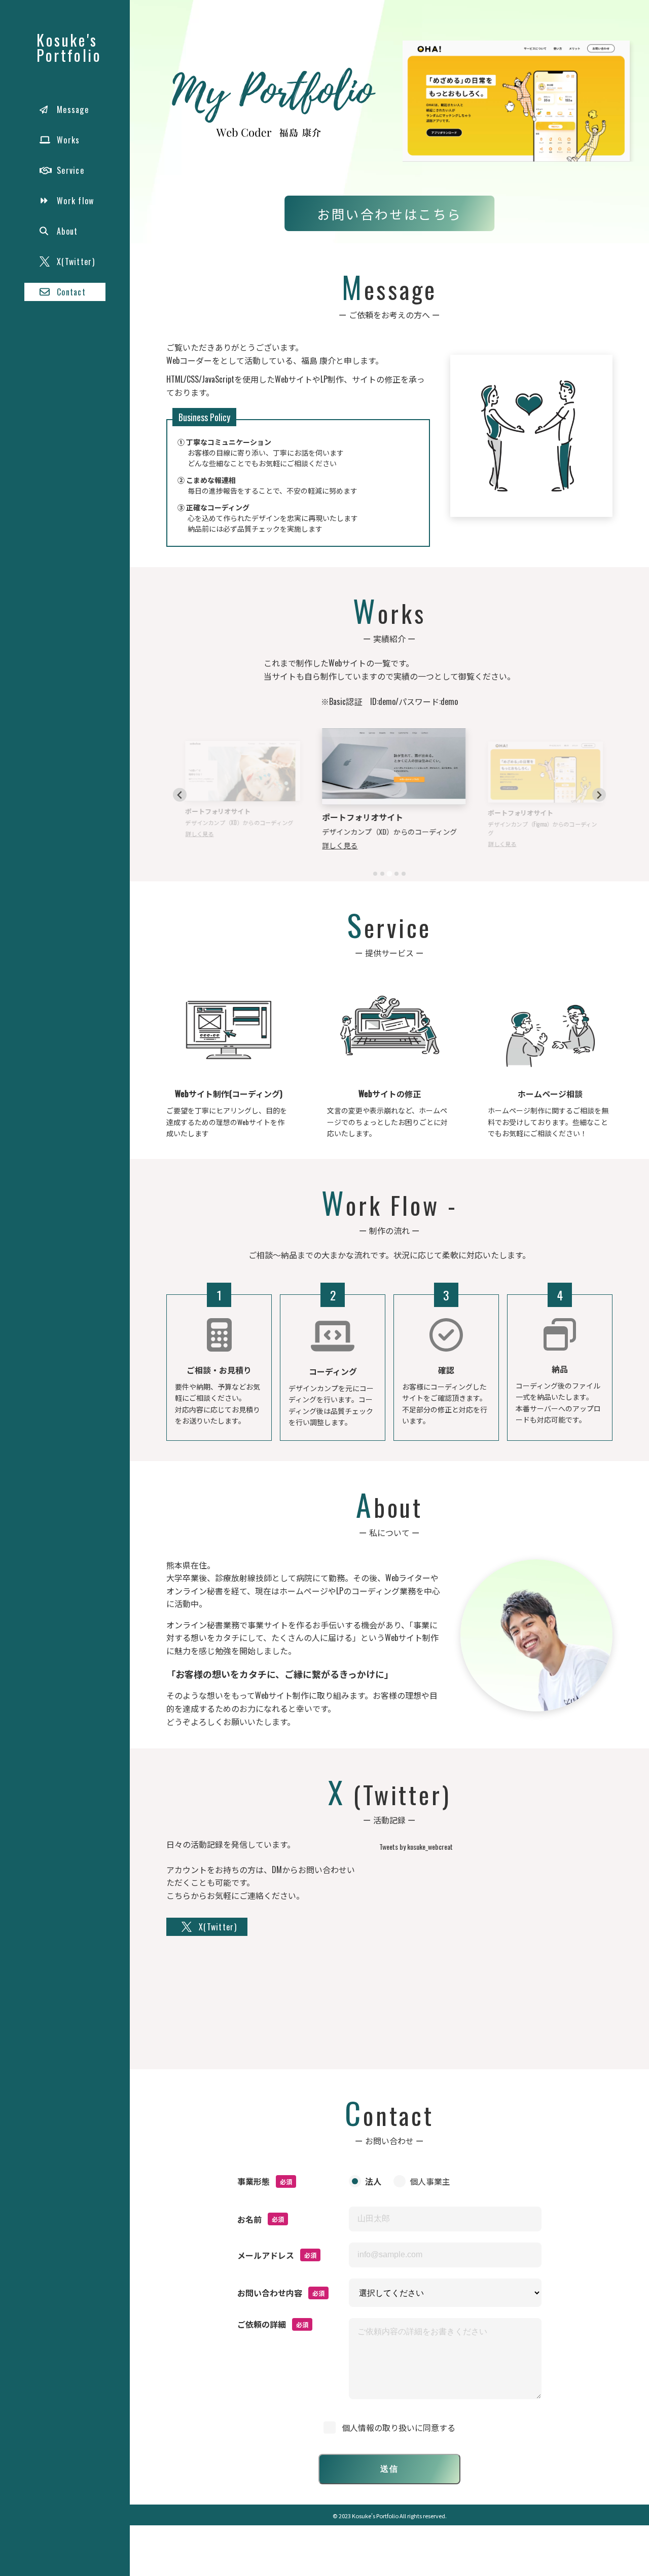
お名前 (249, 2219)
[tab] (375, 874)
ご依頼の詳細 (262, 2324)
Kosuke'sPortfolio (69, 47)
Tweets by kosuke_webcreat (416, 1846)
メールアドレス (266, 2255)
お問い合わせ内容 (270, 2293)
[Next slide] (599, 795)
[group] (516, 101)
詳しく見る (195, 834)
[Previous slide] (180, 795)
